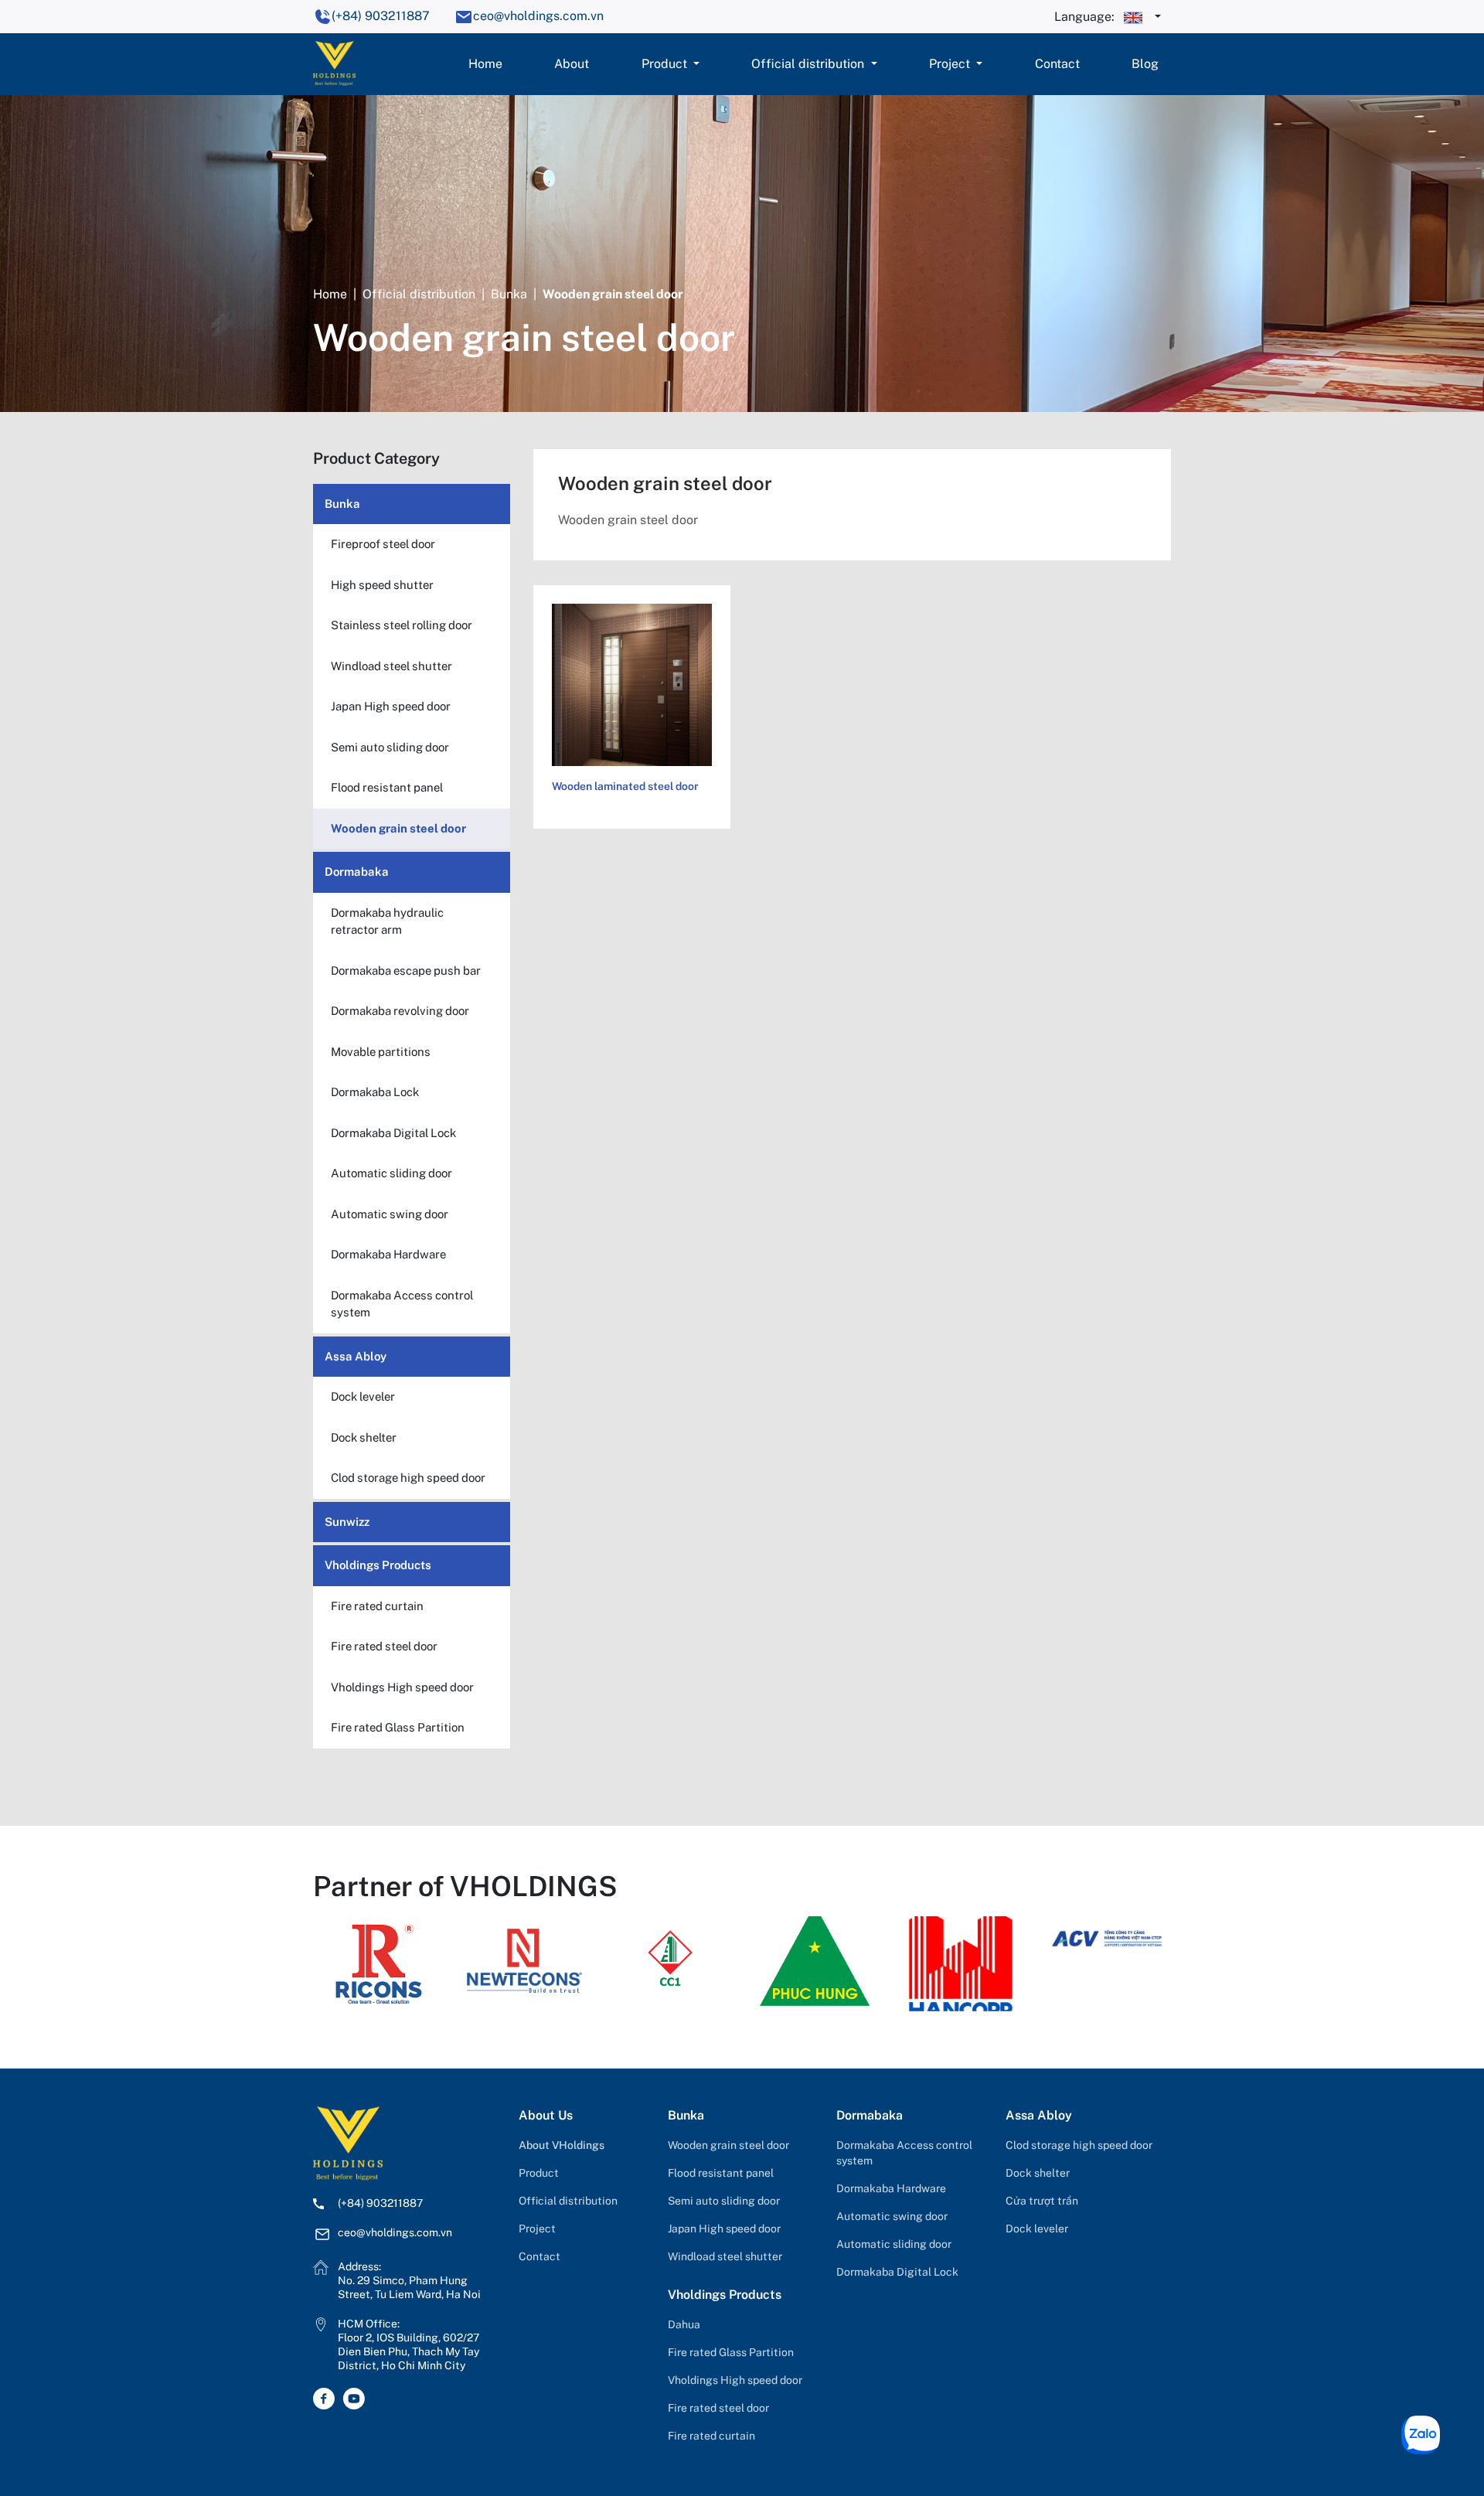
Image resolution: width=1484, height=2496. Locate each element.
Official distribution (809, 64)
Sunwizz (347, 1522)
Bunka (509, 294)
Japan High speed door (724, 2229)
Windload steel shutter (725, 2256)
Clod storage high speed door (1079, 2145)
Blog (1145, 64)
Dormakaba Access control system (904, 2153)
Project (951, 64)
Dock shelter (1038, 2173)
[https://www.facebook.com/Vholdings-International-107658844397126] (328, 2399)
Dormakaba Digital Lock (897, 2272)
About (572, 64)
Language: (1086, 17)
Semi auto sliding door (724, 2201)
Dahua (684, 2324)
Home (485, 64)
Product (666, 64)
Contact (1057, 64)
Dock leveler (1037, 2229)
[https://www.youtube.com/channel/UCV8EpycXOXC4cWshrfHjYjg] (357, 2399)
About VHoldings (562, 2145)
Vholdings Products (378, 1565)
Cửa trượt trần (1042, 2201)
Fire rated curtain (711, 2436)
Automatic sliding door (894, 2244)
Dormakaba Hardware (891, 2188)
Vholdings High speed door (735, 2380)
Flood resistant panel (721, 2173)
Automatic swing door (892, 2216)
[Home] (334, 62)
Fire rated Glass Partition (731, 2352)
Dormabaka (357, 872)
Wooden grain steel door (728, 2145)
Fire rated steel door (718, 2408)
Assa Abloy (356, 1356)
